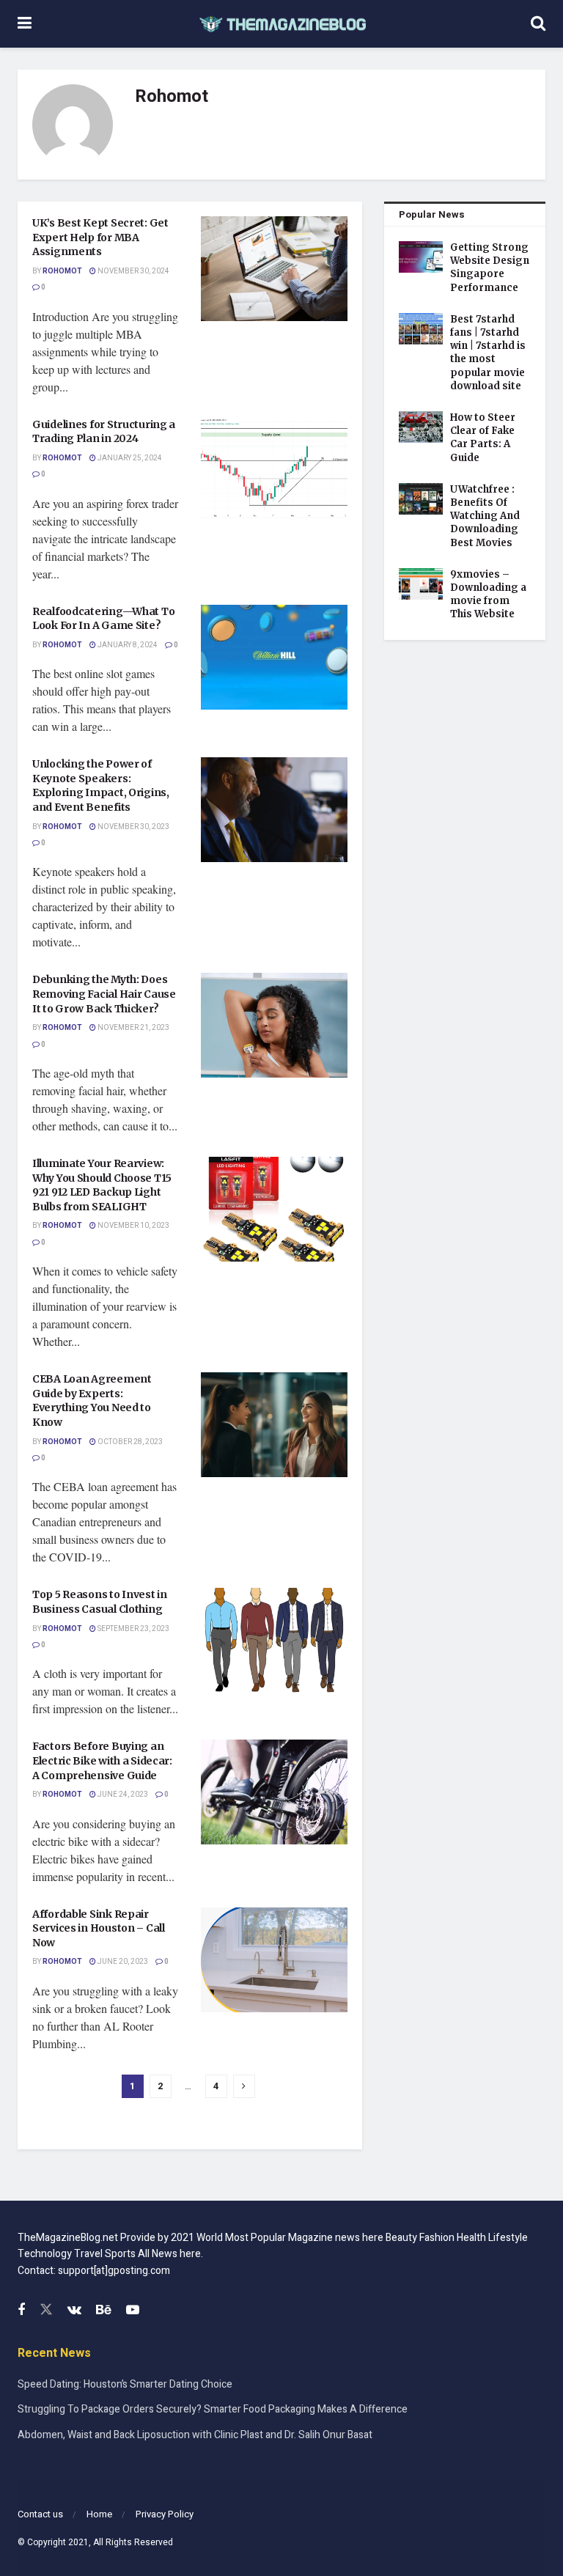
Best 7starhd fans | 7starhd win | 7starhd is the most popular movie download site (488, 353)
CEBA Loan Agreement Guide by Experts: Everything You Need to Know (92, 1401)
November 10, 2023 (133, 1226)
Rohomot (62, 271)
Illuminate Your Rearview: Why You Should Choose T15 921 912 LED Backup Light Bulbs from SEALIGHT (102, 1185)
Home (99, 2514)
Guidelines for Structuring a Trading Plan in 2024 (104, 432)
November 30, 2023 (133, 827)
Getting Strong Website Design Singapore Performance (490, 268)
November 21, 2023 (133, 1028)
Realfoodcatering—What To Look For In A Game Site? (103, 619)
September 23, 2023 (133, 1629)
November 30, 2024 (133, 271)
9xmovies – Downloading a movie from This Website (488, 595)
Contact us (40, 2514)
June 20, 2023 (122, 1962)
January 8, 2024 (127, 645)
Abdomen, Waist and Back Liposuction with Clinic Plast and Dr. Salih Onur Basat (195, 2435)
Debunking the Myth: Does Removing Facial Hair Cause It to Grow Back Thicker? (104, 994)
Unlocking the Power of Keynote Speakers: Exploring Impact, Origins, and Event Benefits (101, 785)
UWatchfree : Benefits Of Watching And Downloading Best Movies (485, 516)
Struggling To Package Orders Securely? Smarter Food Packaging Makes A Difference (213, 2409)
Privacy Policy (165, 2514)
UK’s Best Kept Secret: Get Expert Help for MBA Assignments (100, 237)
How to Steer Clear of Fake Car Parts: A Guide (483, 438)
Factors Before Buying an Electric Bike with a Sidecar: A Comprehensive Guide (102, 1760)
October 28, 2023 (129, 1442)
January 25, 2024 (129, 458)
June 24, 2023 (122, 1795)
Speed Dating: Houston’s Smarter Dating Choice (125, 2384)
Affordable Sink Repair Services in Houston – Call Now (99, 1928)
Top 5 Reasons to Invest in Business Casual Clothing (100, 1602)
